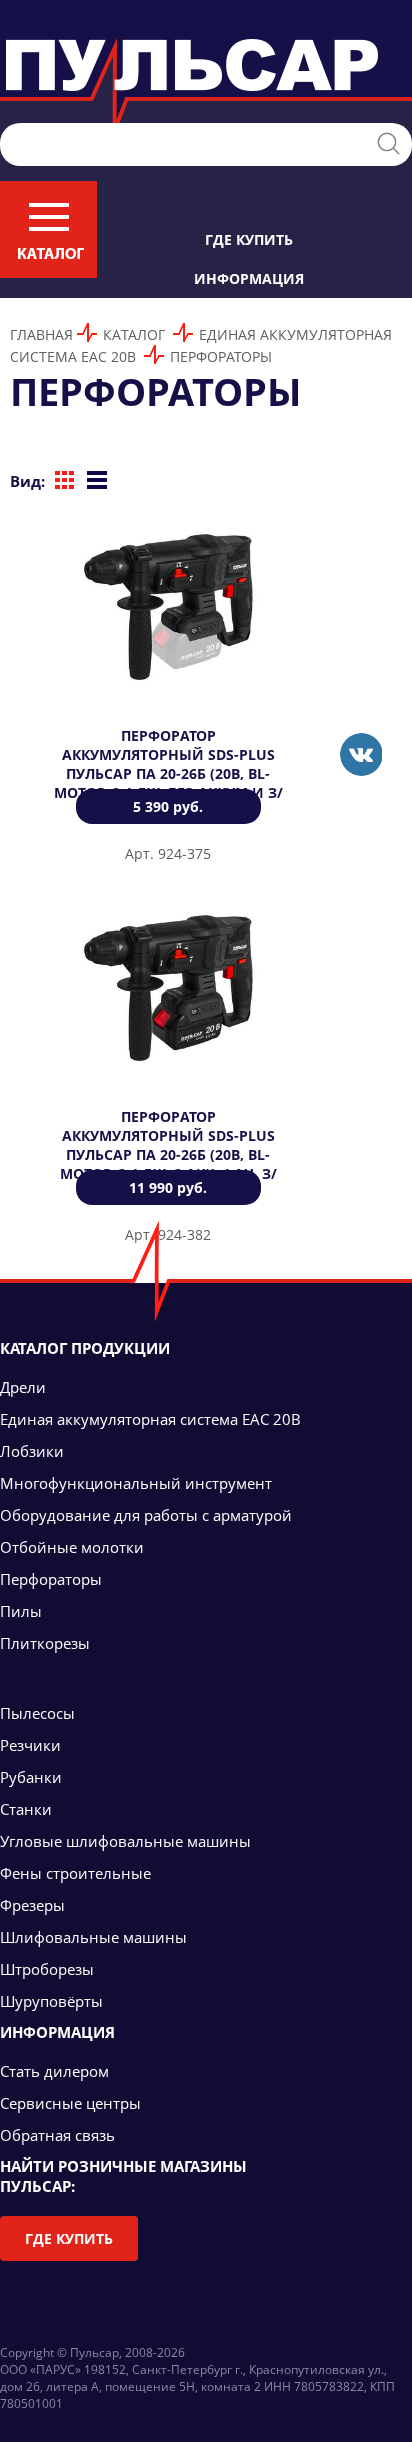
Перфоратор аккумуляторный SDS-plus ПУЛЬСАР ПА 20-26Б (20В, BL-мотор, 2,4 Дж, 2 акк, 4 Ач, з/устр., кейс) (168, 1154)
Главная (41, 334)
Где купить (249, 239)
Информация (249, 278)
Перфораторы (221, 356)
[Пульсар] (360, 754)
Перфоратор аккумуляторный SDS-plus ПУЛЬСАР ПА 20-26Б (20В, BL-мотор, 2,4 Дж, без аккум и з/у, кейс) (168, 773)
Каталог (134, 334)
